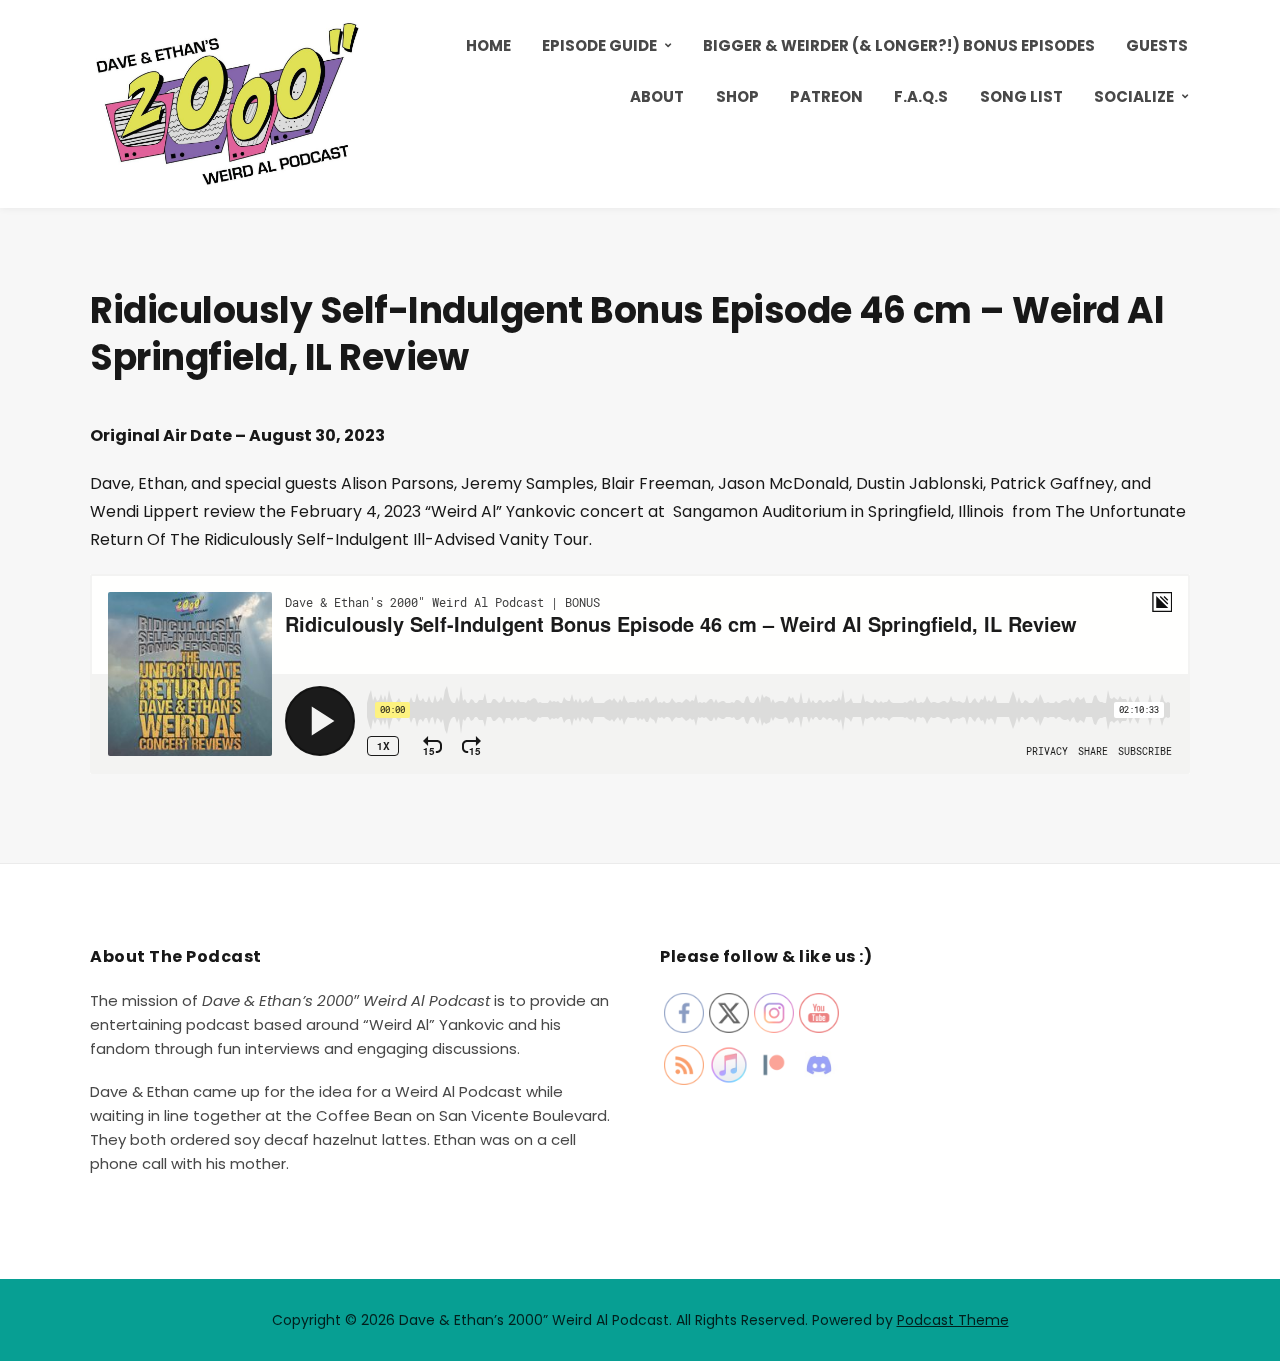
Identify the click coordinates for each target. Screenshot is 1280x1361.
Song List (1021, 96)
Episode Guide (599, 45)
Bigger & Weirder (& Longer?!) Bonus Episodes (899, 45)
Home (488, 45)
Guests (1157, 45)
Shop (737, 96)
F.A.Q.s (921, 96)
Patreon (826, 96)
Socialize (1134, 96)
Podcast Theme (953, 1320)
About (657, 96)
